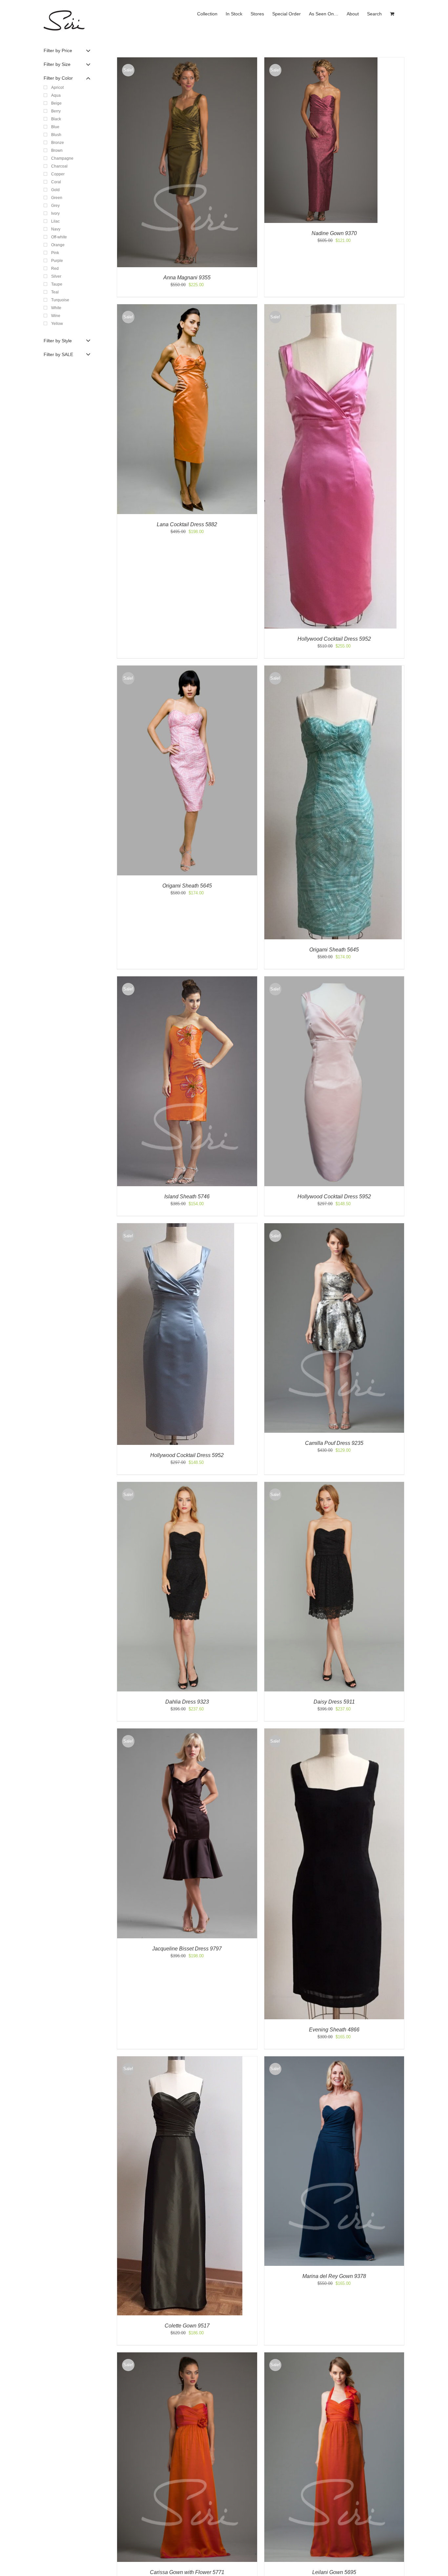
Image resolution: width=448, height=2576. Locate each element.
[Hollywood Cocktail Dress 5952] (330, 307)
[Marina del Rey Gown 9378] (334, 2059)
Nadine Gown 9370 (334, 233)
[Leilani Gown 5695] (334, 2356)
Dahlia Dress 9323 (187, 1702)
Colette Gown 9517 (187, 2326)
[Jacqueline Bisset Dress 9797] (187, 1732)
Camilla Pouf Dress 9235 (334, 1443)
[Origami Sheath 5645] (187, 669)
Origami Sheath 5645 (187, 886)
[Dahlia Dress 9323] (187, 1485)
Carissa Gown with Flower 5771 (187, 2572)
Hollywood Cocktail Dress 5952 (334, 639)
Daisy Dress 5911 (334, 1702)
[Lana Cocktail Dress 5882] (187, 307)
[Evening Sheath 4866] (334, 1732)
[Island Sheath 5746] (187, 979)
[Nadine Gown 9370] (321, 60)
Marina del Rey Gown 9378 (334, 2276)
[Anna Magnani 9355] (187, 60)
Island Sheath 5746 (187, 1197)
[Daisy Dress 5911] (334, 1485)
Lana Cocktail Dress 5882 (187, 524)
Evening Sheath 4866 (334, 2030)
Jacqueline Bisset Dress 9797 (187, 1949)
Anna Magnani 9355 (187, 278)
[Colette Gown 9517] (180, 2059)
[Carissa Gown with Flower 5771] (187, 2356)
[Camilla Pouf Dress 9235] (334, 1226)
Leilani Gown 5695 (334, 2572)
